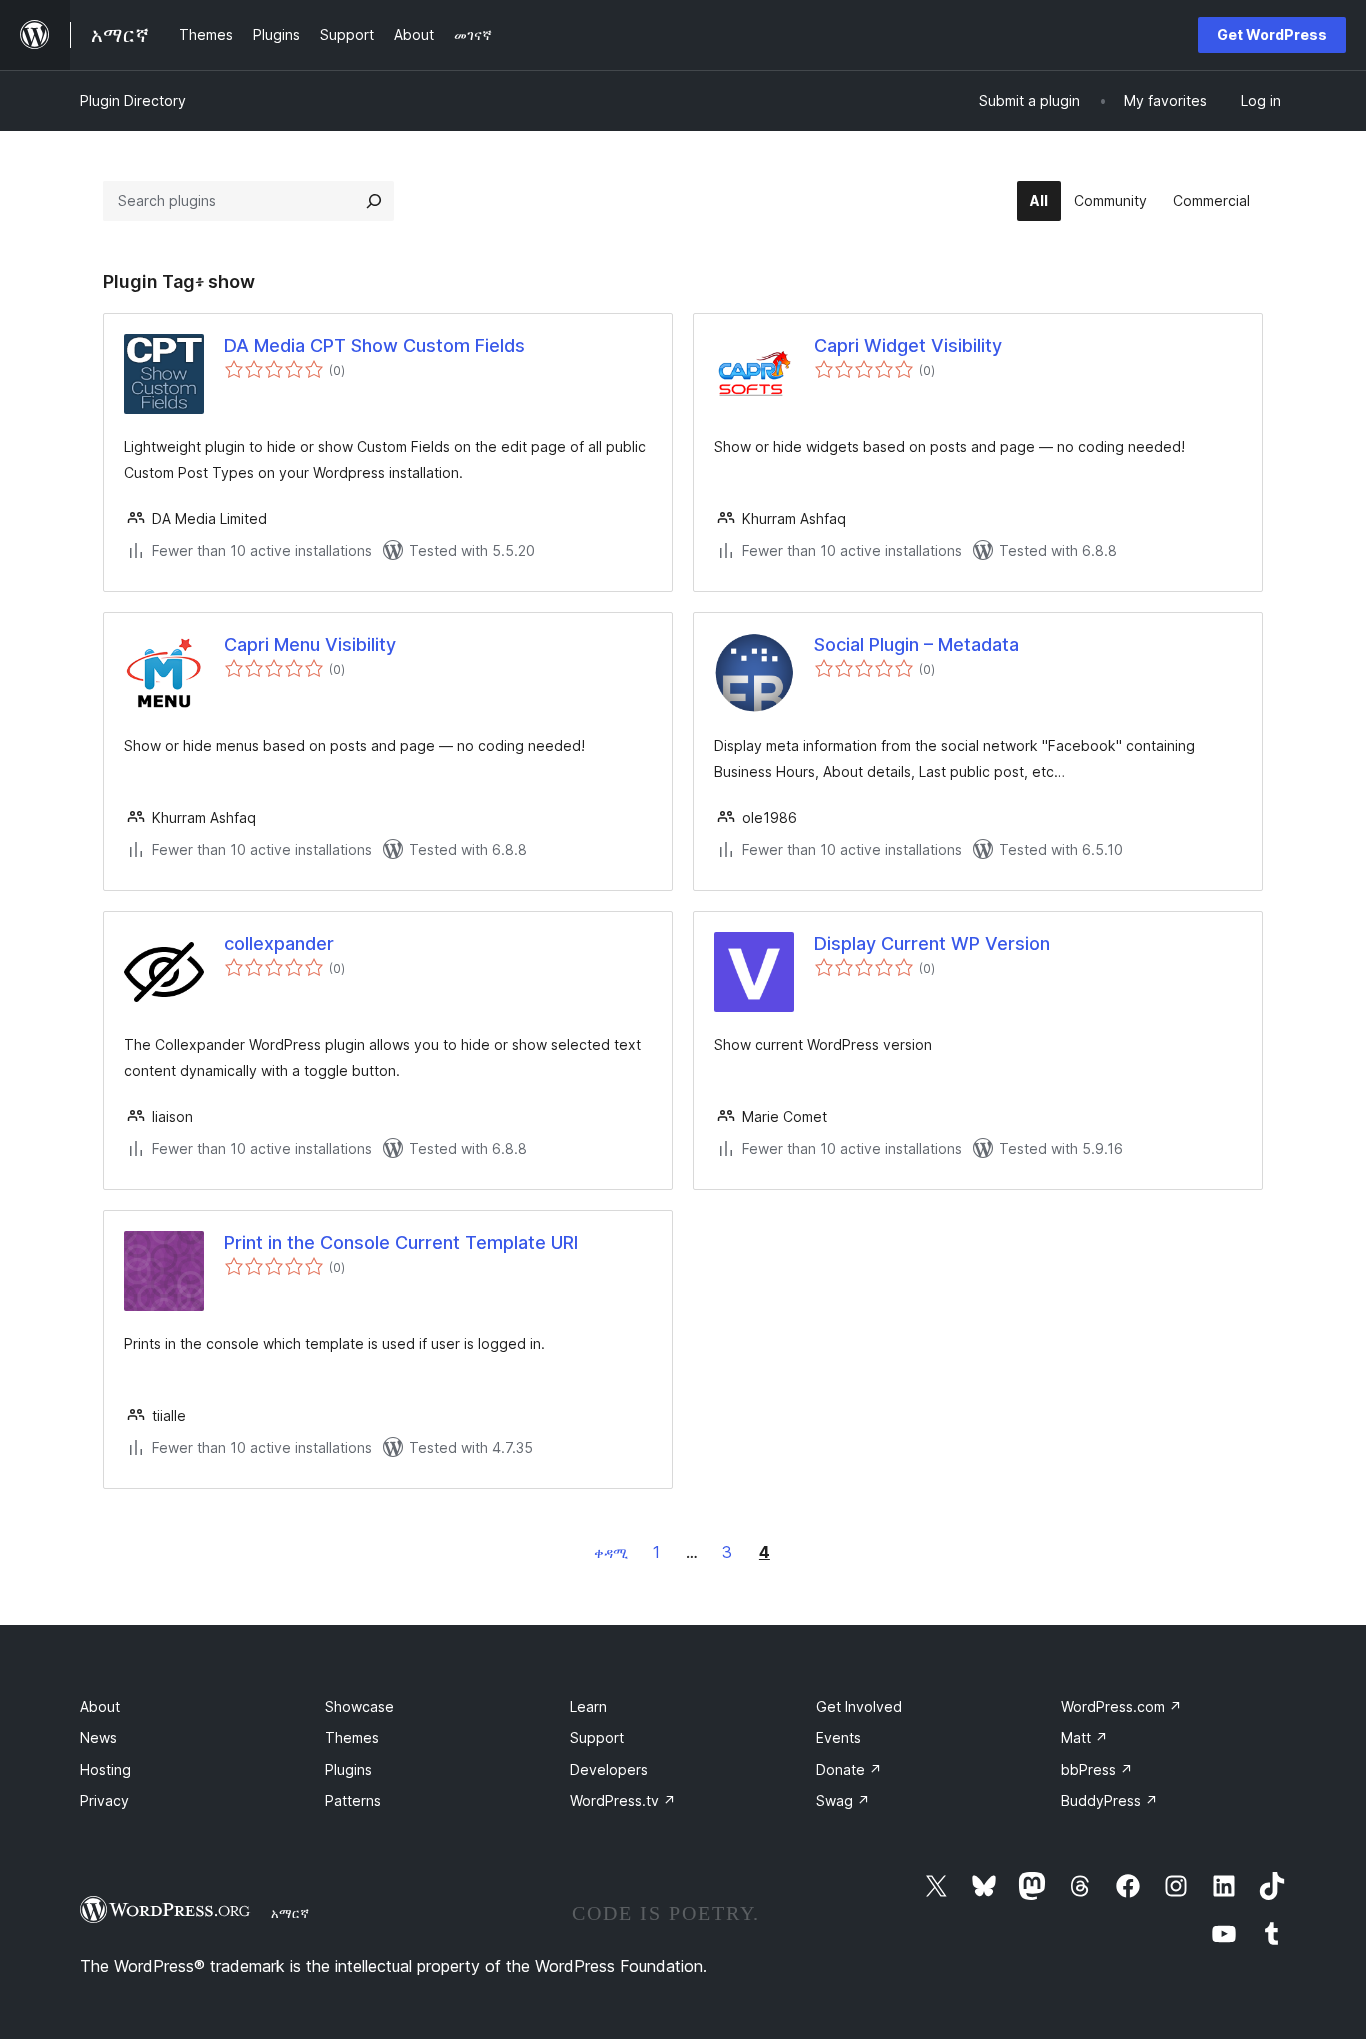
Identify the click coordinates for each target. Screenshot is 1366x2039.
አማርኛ (290, 1913)
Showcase (359, 1706)
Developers (609, 1769)
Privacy (104, 1800)
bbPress (1097, 1769)
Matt (1084, 1737)
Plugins (348, 1769)
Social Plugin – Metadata (916, 644)
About (100, 1706)
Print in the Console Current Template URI (401, 1242)
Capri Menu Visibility (310, 644)
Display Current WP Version (932, 943)
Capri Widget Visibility (908, 345)
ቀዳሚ (611, 1552)
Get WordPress (1272, 34)
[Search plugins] (374, 201)
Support (597, 1737)
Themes (352, 1737)
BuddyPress (1109, 1800)
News (98, 1737)
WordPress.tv (623, 1800)
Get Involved (859, 1706)
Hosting (105, 1769)
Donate (849, 1769)
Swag (843, 1800)
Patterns (353, 1800)
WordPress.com (1121, 1706)
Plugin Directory (133, 100)
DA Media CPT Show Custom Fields (374, 345)
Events (838, 1737)
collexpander (279, 943)
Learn (588, 1706)
